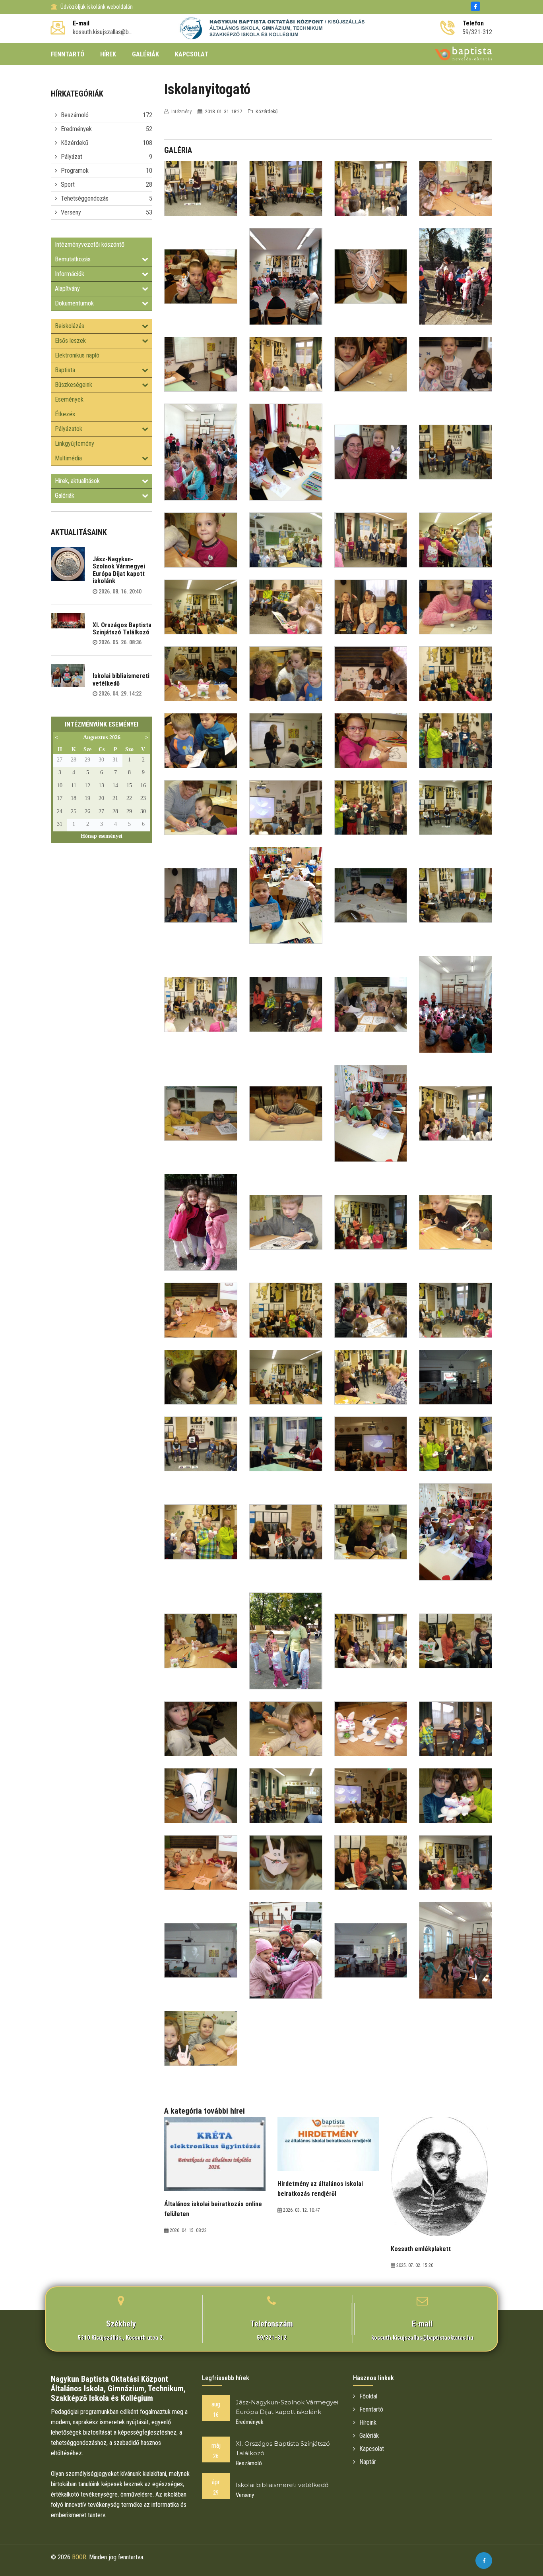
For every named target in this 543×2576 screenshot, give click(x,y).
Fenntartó (371, 2409)
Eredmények (76, 129)
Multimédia (68, 458)
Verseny (71, 212)
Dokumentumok (74, 303)
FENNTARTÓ (68, 54)
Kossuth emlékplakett (421, 2249)
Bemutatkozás (73, 259)
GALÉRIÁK (145, 54)
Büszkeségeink (74, 385)
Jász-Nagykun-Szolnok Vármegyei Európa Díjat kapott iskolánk (119, 570)
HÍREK (108, 54)
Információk (70, 274)
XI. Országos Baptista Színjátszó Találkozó (122, 629)
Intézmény (181, 111)
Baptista (65, 370)
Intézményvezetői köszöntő (90, 244)
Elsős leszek (70, 341)
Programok (75, 171)
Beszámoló (75, 115)
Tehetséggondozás (85, 198)
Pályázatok (69, 429)
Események (69, 399)
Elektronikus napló (77, 355)
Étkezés (65, 414)
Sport (68, 185)
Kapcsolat (372, 2449)
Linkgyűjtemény (75, 444)
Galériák (65, 496)
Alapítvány (67, 289)
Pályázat (72, 157)
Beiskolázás (70, 326)
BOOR (79, 2557)
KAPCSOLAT (192, 54)
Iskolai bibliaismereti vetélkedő (121, 679)
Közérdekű (75, 143)
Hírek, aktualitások (77, 481)
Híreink (368, 2422)
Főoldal (368, 2396)
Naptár (368, 2462)
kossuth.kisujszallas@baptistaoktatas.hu (422, 2338)
